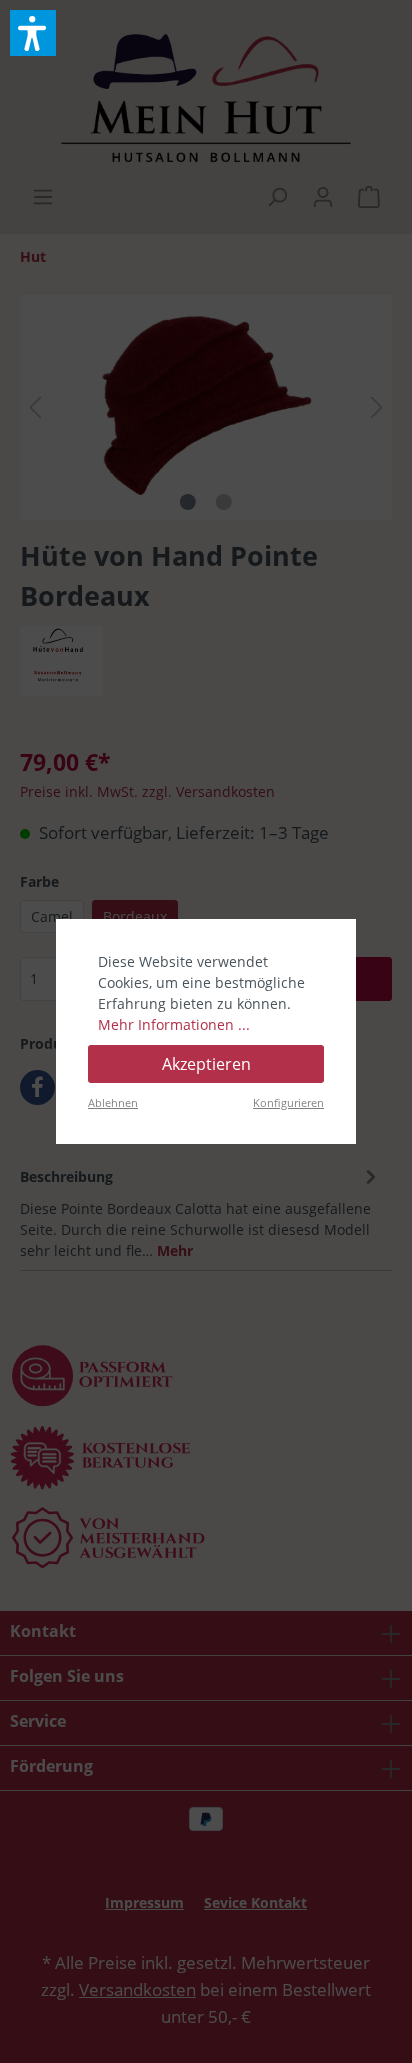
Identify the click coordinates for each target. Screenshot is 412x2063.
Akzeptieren (206, 1064)
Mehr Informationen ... (174, 1024)
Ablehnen (113, 1102)
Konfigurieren (288, 1102)
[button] (33, 33)
